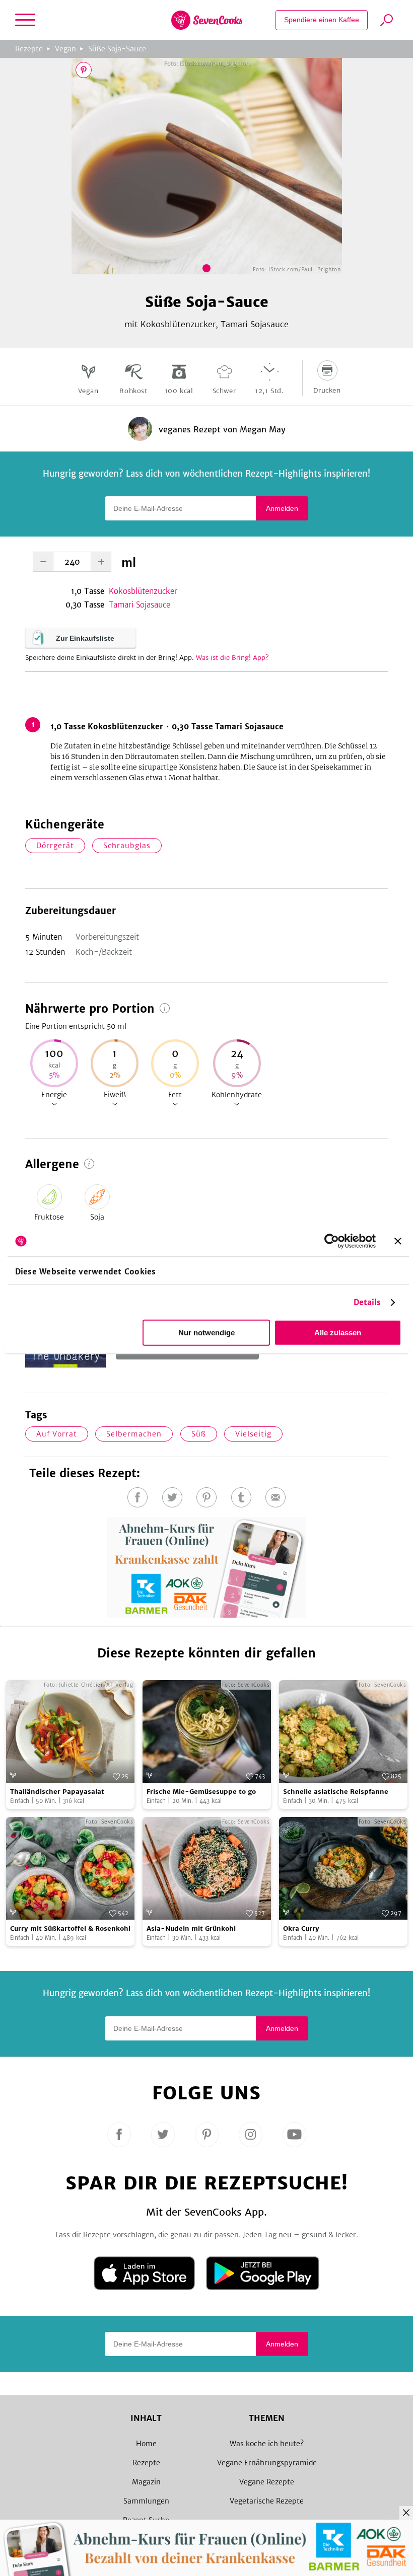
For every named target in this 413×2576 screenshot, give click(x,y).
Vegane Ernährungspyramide (267, 2463)
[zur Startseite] (207, 20)
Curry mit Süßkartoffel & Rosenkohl (70, 1928)
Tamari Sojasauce (140, 605)
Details (367, 1302)
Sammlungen (146, 2501)
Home (146, 2444)
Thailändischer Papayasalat (57, 1792)
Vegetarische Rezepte (267, 2501)
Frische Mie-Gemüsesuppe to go (201, 1792)
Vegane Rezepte (267, 2482)
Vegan (65, 49)
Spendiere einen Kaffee (322, 20)
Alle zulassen (338, 1333)
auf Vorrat (57, 1434)
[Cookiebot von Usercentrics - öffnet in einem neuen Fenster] (332, 1241)
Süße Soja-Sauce (117, 49)
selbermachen (134, 1434)
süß (199, 1434)
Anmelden (282, 508)
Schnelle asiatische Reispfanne (336, 1792)
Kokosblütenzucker (143, 591)
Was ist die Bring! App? (232, 658)
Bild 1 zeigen (206, 268)
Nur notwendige (206, 1333)
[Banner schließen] (398, 1241)
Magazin (146, 2482)
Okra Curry (301, 1928)
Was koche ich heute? (267, 2444)
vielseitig (253, 1434)
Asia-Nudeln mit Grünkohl (191, 1928)
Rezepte (29, 49)
